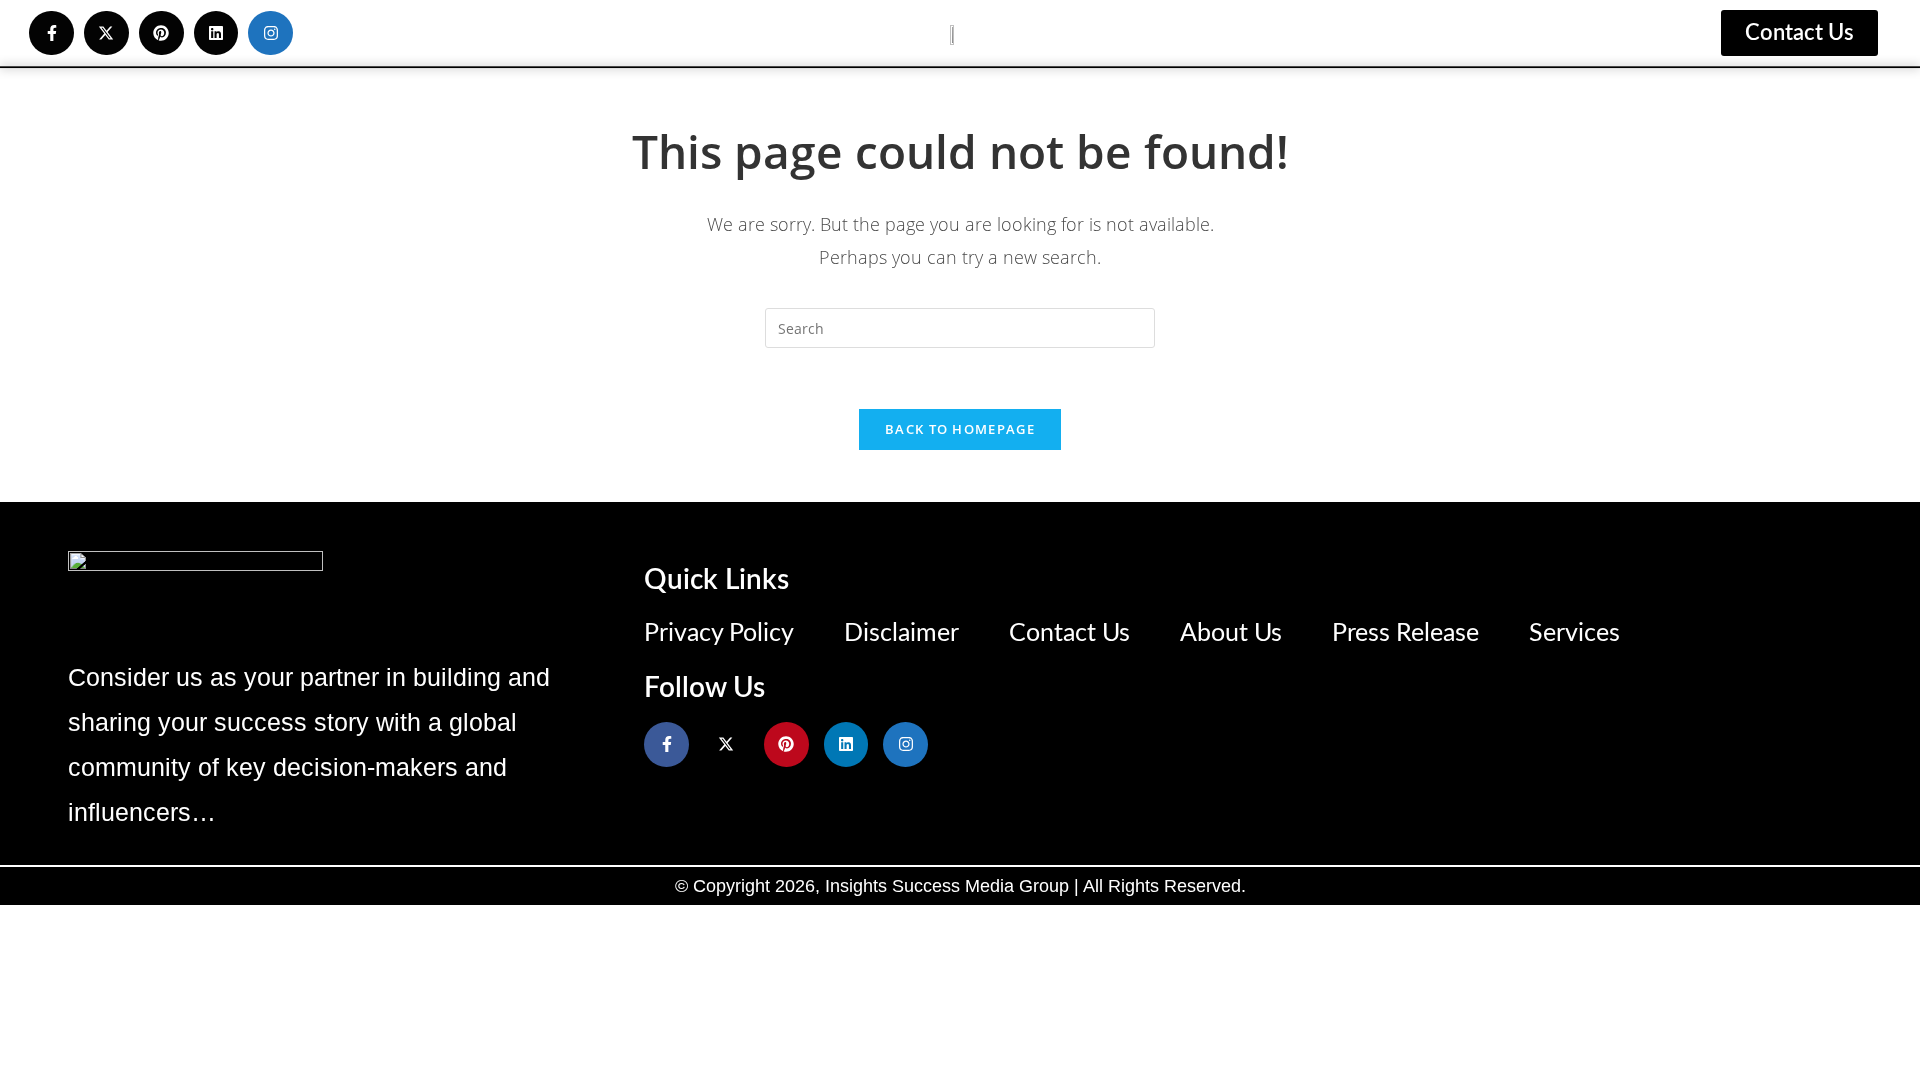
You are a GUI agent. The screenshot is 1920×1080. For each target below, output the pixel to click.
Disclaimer (901, 633)
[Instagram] (270, 33)
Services (1574, 633)
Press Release (1405, 633)
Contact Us (1069, 633)
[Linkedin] (216, 33)
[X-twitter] (106, 33)
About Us (1231, 633)
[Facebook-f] (51, 33)
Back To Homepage (960, 429)
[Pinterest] (161, 33)
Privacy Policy (719, 633)
